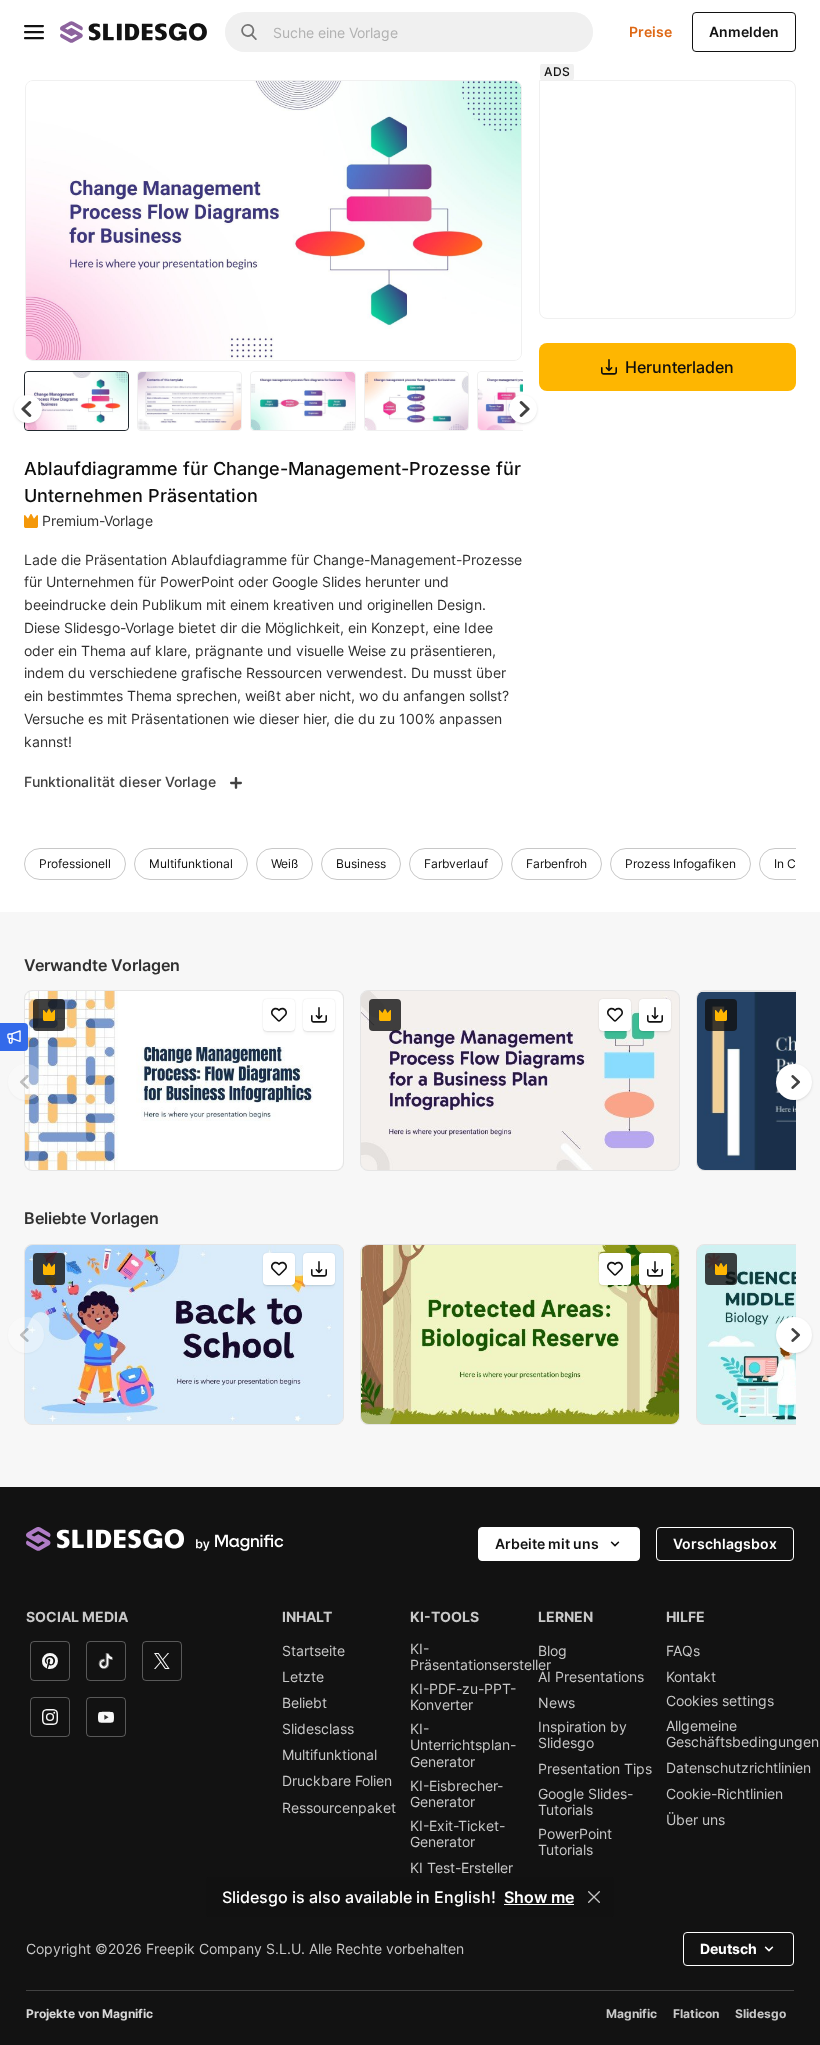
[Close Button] (594, 1897)
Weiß (284, 863)
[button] (523, 409)
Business (361, 863)
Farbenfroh (556, 863)
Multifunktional (191, 863)
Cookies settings (720, 1701)
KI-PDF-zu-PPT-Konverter (463, 1697)
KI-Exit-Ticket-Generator (457, 1834)
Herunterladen (679, 367)
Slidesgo (760, 2013)
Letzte (303, 1677)
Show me (539, 1897)
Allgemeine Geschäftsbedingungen (742, 1734)
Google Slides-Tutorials (585, 1802)
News (556, 1703)
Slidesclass (318, 1729)
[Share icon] (488, 112)
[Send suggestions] (14, 1037)
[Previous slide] (26, 1082)
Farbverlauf (456, 863)
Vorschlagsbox (725, 1543)
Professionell (75, 863)
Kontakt (691, 1677)
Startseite (313, 1651)
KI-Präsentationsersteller (480, 1657)
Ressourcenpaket (339, 1808)
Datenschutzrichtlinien (738, 1768)
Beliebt (304, 1703)
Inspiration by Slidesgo (582, 1735)
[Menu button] (34, 32)
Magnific (631, 2013)
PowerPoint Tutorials (575, 1842)
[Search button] (249, 32)
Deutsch (728, 1948)
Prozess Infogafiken (680, 863)
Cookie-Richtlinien (724, 1794)
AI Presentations (591, 1677)
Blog (552, 1651)
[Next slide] (492, 220)
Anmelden (744, 31)
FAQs (683, 1651)
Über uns (695, 1820)
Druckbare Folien (337, 1781)
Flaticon (696, 2013)
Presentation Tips (595, 1769)
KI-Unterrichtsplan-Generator (463, 1745)
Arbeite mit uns (547, 1543)
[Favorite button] (436, 112)
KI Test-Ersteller (461, 1868)
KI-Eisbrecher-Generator (456, 1794)
